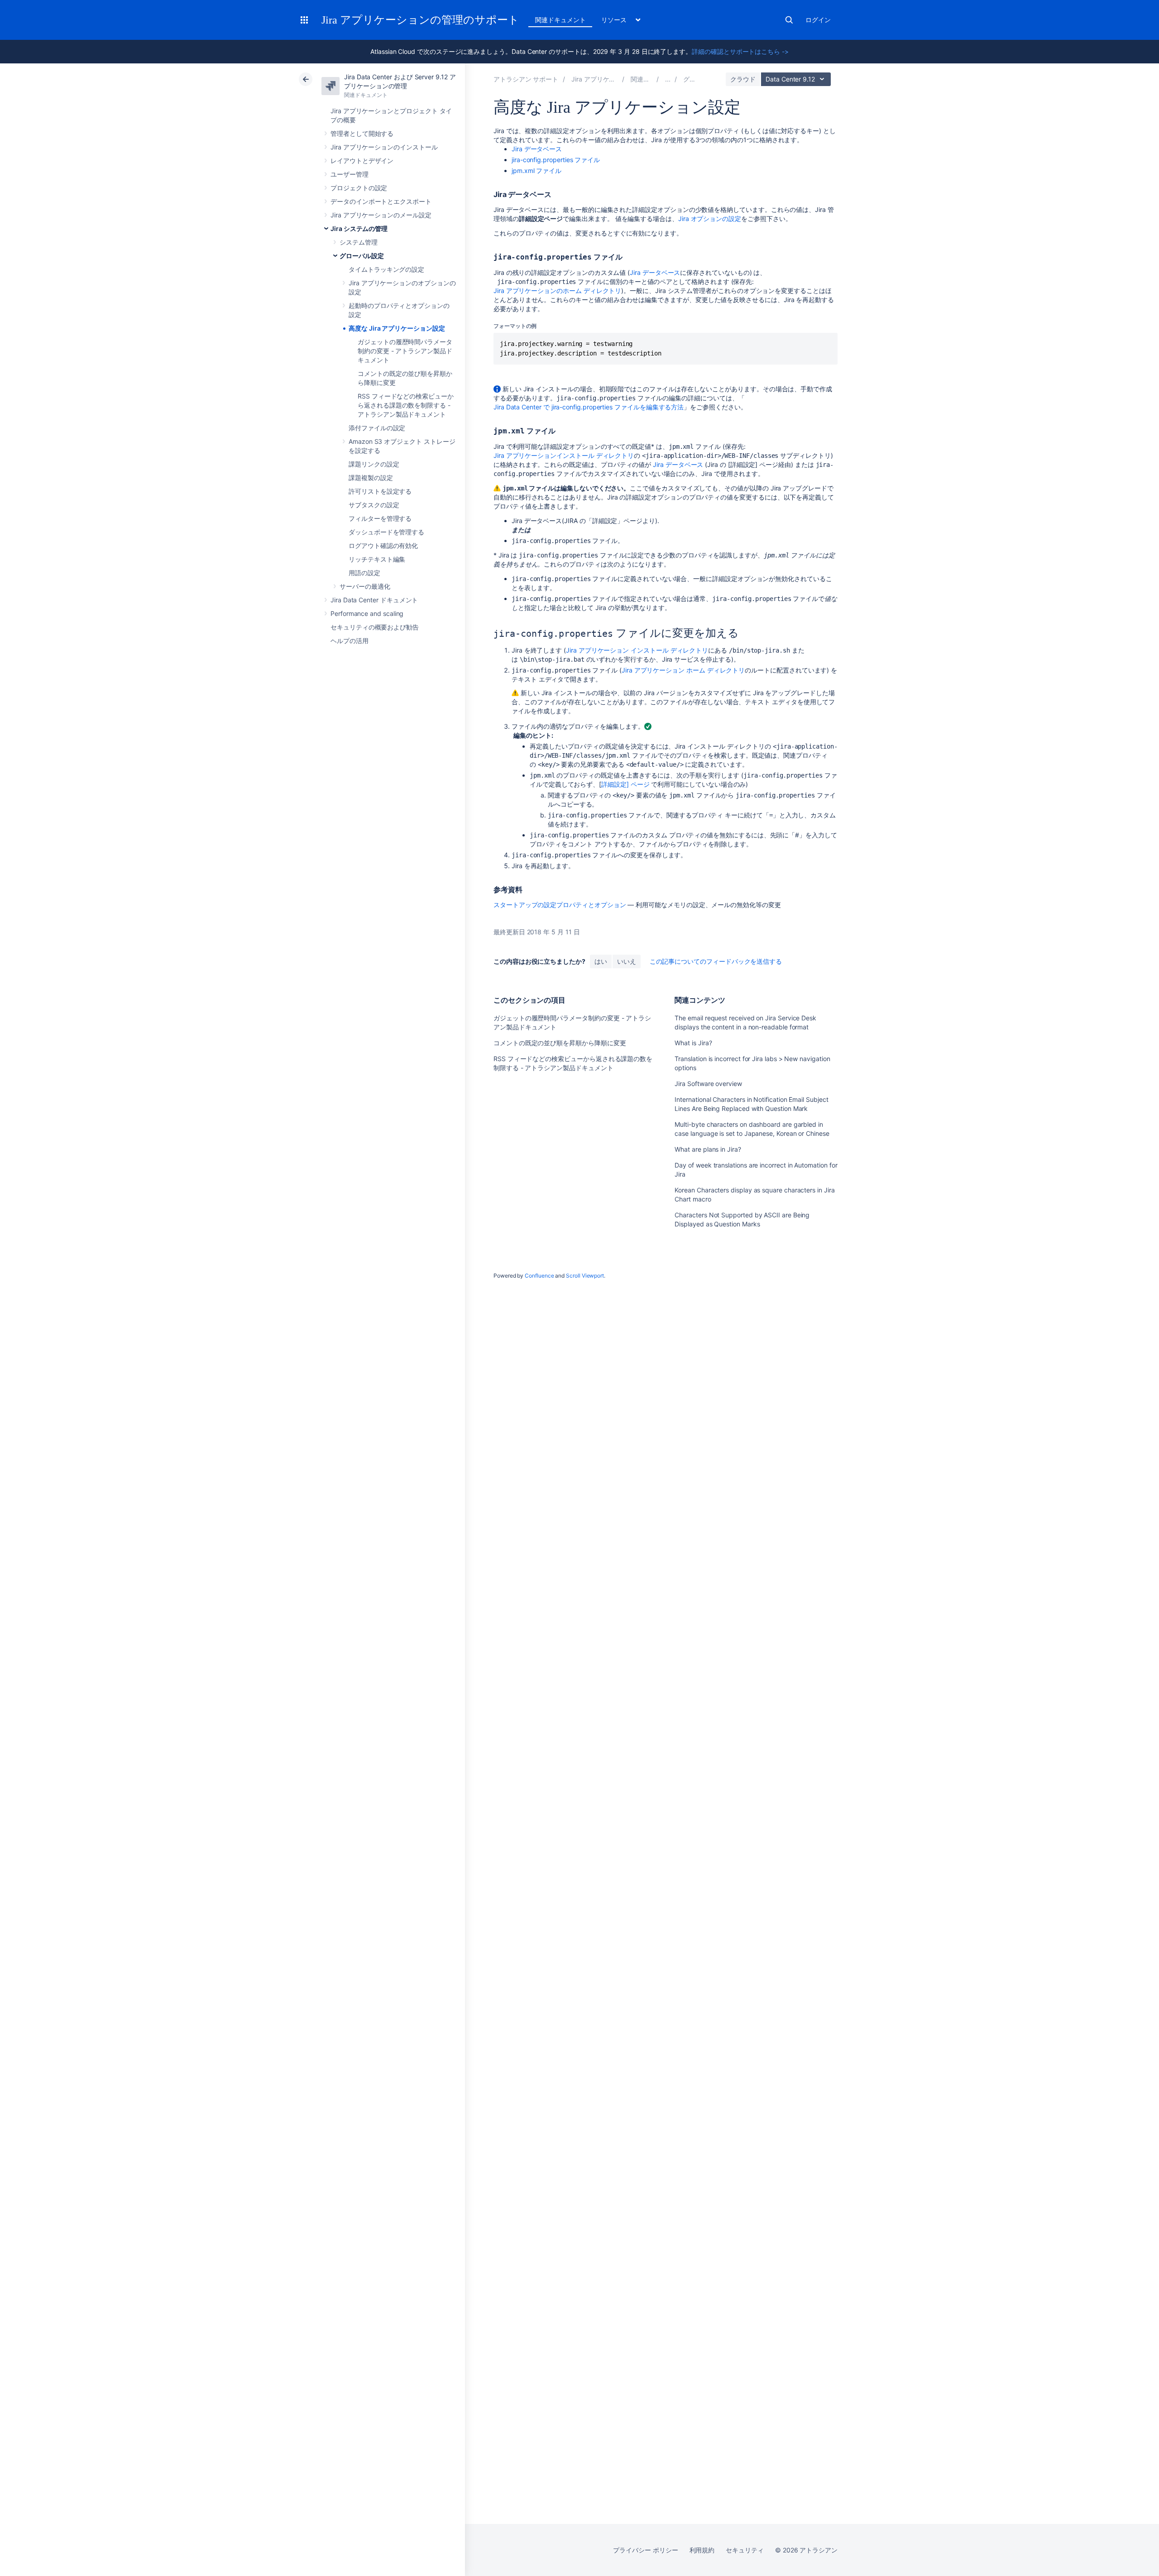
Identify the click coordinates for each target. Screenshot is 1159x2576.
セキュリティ (745, 2550)
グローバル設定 (362, 256)
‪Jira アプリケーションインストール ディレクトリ (564, 455)
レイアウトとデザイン (362, 161)
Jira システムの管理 (359, 228)
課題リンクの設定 (374, 464)
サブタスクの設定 (374, 505)
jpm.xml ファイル (536, 171)
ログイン (818, 20)
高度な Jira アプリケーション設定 (397, 328)
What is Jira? (693, 1043)
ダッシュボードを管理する (386, 532)
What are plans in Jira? (708, 1149)
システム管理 (359, 242)
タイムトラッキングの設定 (386, 269)
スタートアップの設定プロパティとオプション (560, 905)
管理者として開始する (362, 133)
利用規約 (702, 2550)
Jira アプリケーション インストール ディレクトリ (637, 650)
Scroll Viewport (585, 1276)
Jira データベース (537, 149)
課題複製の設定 (371, 478)
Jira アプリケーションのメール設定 (381, 215)
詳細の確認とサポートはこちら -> (740, 51)
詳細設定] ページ (625, 784)
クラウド (743, 79)
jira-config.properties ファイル (556, 160)
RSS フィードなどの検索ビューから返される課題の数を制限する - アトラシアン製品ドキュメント (406, 405)
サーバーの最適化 (365, 586)
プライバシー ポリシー (645, 2550)
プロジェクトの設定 (359, 188)
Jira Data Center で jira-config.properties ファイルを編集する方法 (589, 407)
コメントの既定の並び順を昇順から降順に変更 (560, 1043)
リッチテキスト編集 (377, 559)
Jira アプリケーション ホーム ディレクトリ (683, 670)
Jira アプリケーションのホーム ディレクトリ (557, 291)
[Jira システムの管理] (668, 79)
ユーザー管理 (350, 174)
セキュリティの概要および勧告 (375, 627)
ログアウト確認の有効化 (383, 545)
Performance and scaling (367, 613)
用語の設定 (364, 573)
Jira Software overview (708, 1084)
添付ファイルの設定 (377, 428)
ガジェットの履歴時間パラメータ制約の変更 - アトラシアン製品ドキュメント (405, 351)
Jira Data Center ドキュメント (374, 600)
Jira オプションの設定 (710, 219)
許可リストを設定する (380, 491)
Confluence (539, 1276)
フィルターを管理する (380, 518)
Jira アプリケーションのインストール (384, 147)
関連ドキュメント (560, 20)
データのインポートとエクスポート (381, 201)
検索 (789, 20)
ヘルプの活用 (350, 641)
